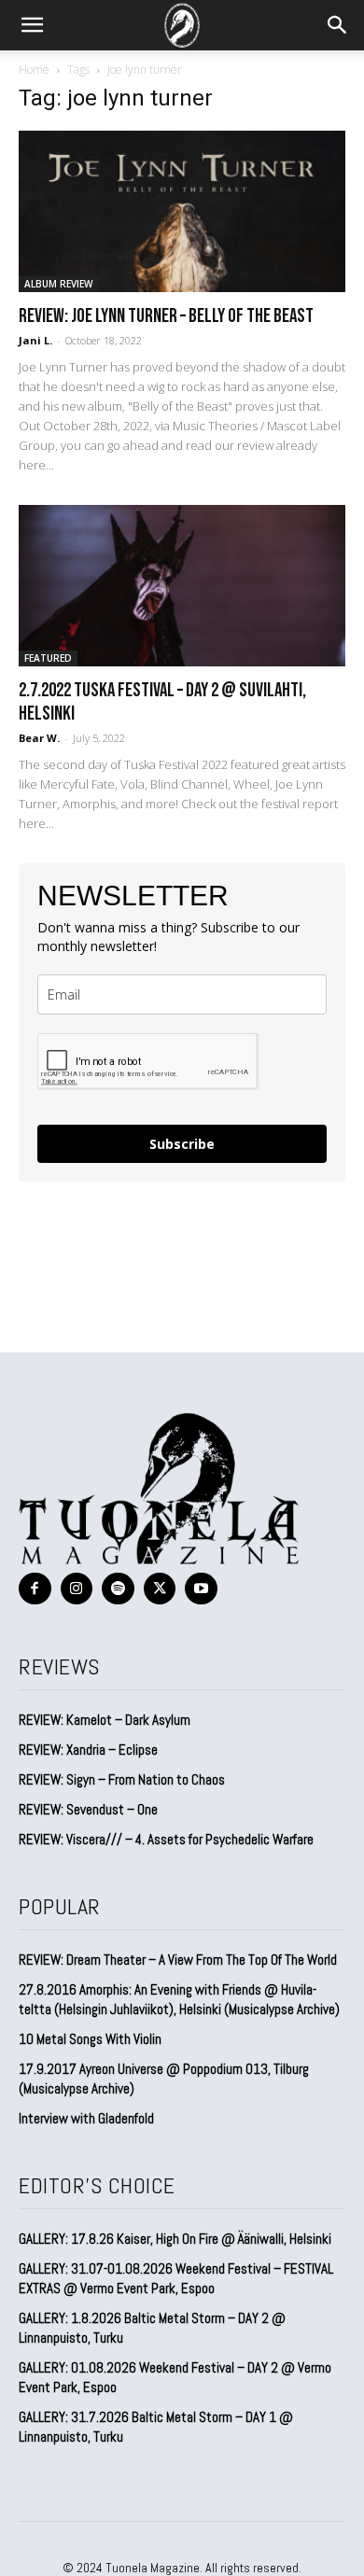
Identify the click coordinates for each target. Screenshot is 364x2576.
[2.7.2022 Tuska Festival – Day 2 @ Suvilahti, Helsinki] (182, 586)
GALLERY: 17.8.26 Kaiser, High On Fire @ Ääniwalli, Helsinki (175, 2239)
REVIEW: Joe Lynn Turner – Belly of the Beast (166, 316)
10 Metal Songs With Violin (90, 2039)
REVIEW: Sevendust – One (88, 1809)
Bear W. (39, 738)
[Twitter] (160, 1589)
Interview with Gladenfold (86, 2118)
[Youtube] (201, 1589)
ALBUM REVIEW (58, 284)
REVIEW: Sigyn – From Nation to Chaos (122, 1779)
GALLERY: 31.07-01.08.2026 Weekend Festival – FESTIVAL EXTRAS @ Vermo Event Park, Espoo (176, 2278)
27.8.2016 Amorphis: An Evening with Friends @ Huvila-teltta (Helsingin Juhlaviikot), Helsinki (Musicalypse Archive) (179, 1999)
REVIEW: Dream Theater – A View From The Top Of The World (178, 1960)
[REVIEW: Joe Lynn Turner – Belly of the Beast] (182, 211)
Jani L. (35, 340)
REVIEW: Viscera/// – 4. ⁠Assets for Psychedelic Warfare (166, 1839)
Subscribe (182, 1144)
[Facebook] (35, 1589)
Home (34, 70)
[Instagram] (77, 1589)
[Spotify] (118, 1589)
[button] (32, 25)
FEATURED (48, 658)
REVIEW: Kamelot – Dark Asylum (105, 1720)
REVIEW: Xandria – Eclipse (88, 1750)
